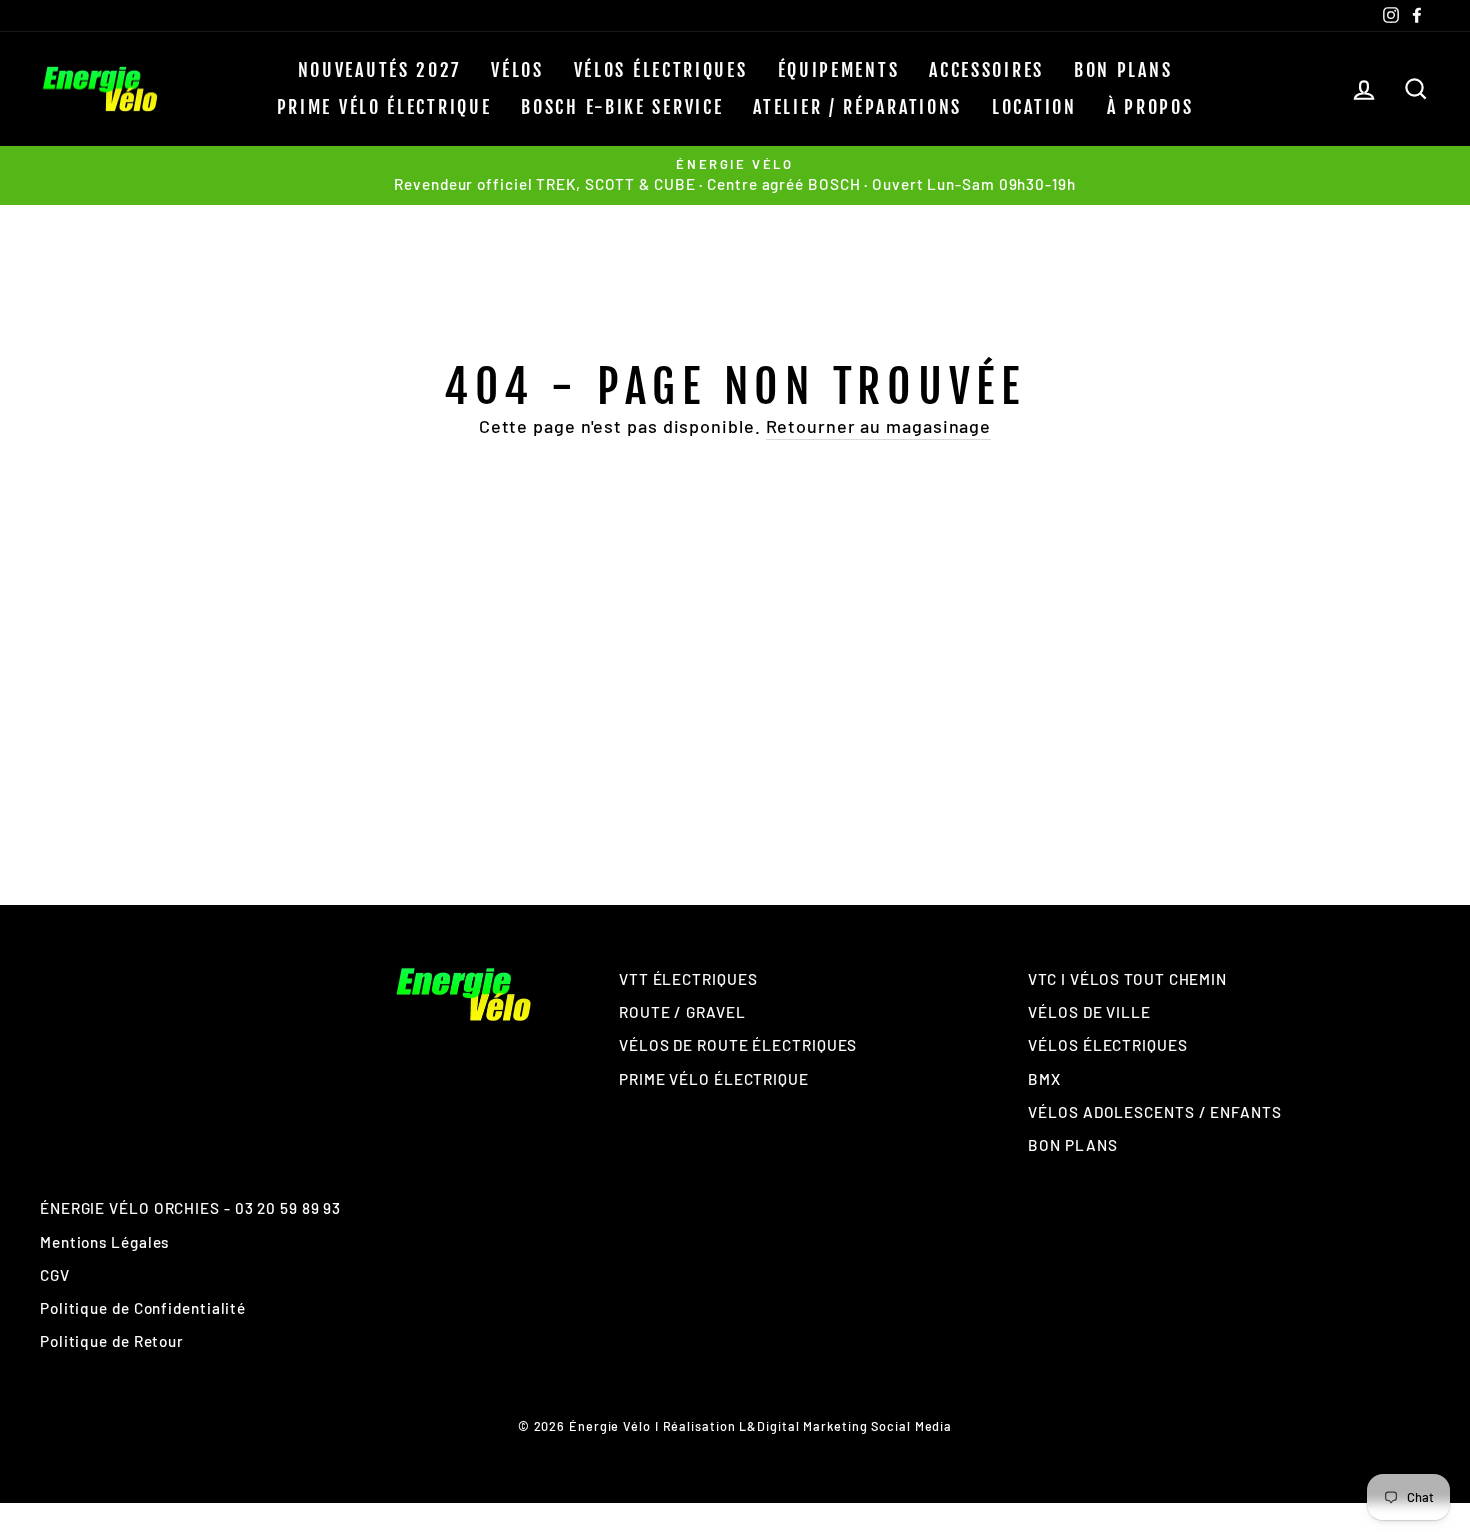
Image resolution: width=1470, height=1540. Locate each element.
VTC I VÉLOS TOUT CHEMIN (1127, 979)
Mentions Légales (104, 1242)
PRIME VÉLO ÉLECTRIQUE (384, 107)
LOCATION (1034, 107)
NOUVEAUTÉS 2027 (380, 70)
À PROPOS (1150, 107)
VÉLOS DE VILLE (1089, 1012)
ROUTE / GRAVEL (682, 1012)
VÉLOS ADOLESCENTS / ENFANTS (1154, 1112)
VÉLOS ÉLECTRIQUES (661, 70)
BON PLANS (1123, 70)
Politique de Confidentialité (143, 1308)
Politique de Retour (112, 1341)
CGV (55, 1275)
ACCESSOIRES (986, 70)
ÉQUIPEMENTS (839, 70)
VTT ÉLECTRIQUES (688, 979)
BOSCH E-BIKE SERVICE (622, 107)
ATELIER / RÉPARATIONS (857, 107)
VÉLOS (517, 70)
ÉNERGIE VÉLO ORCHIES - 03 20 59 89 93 (190, 1208)
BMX (1044, 1079)
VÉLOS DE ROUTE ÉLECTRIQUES (738, 1045)
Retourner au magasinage (879, 426)
